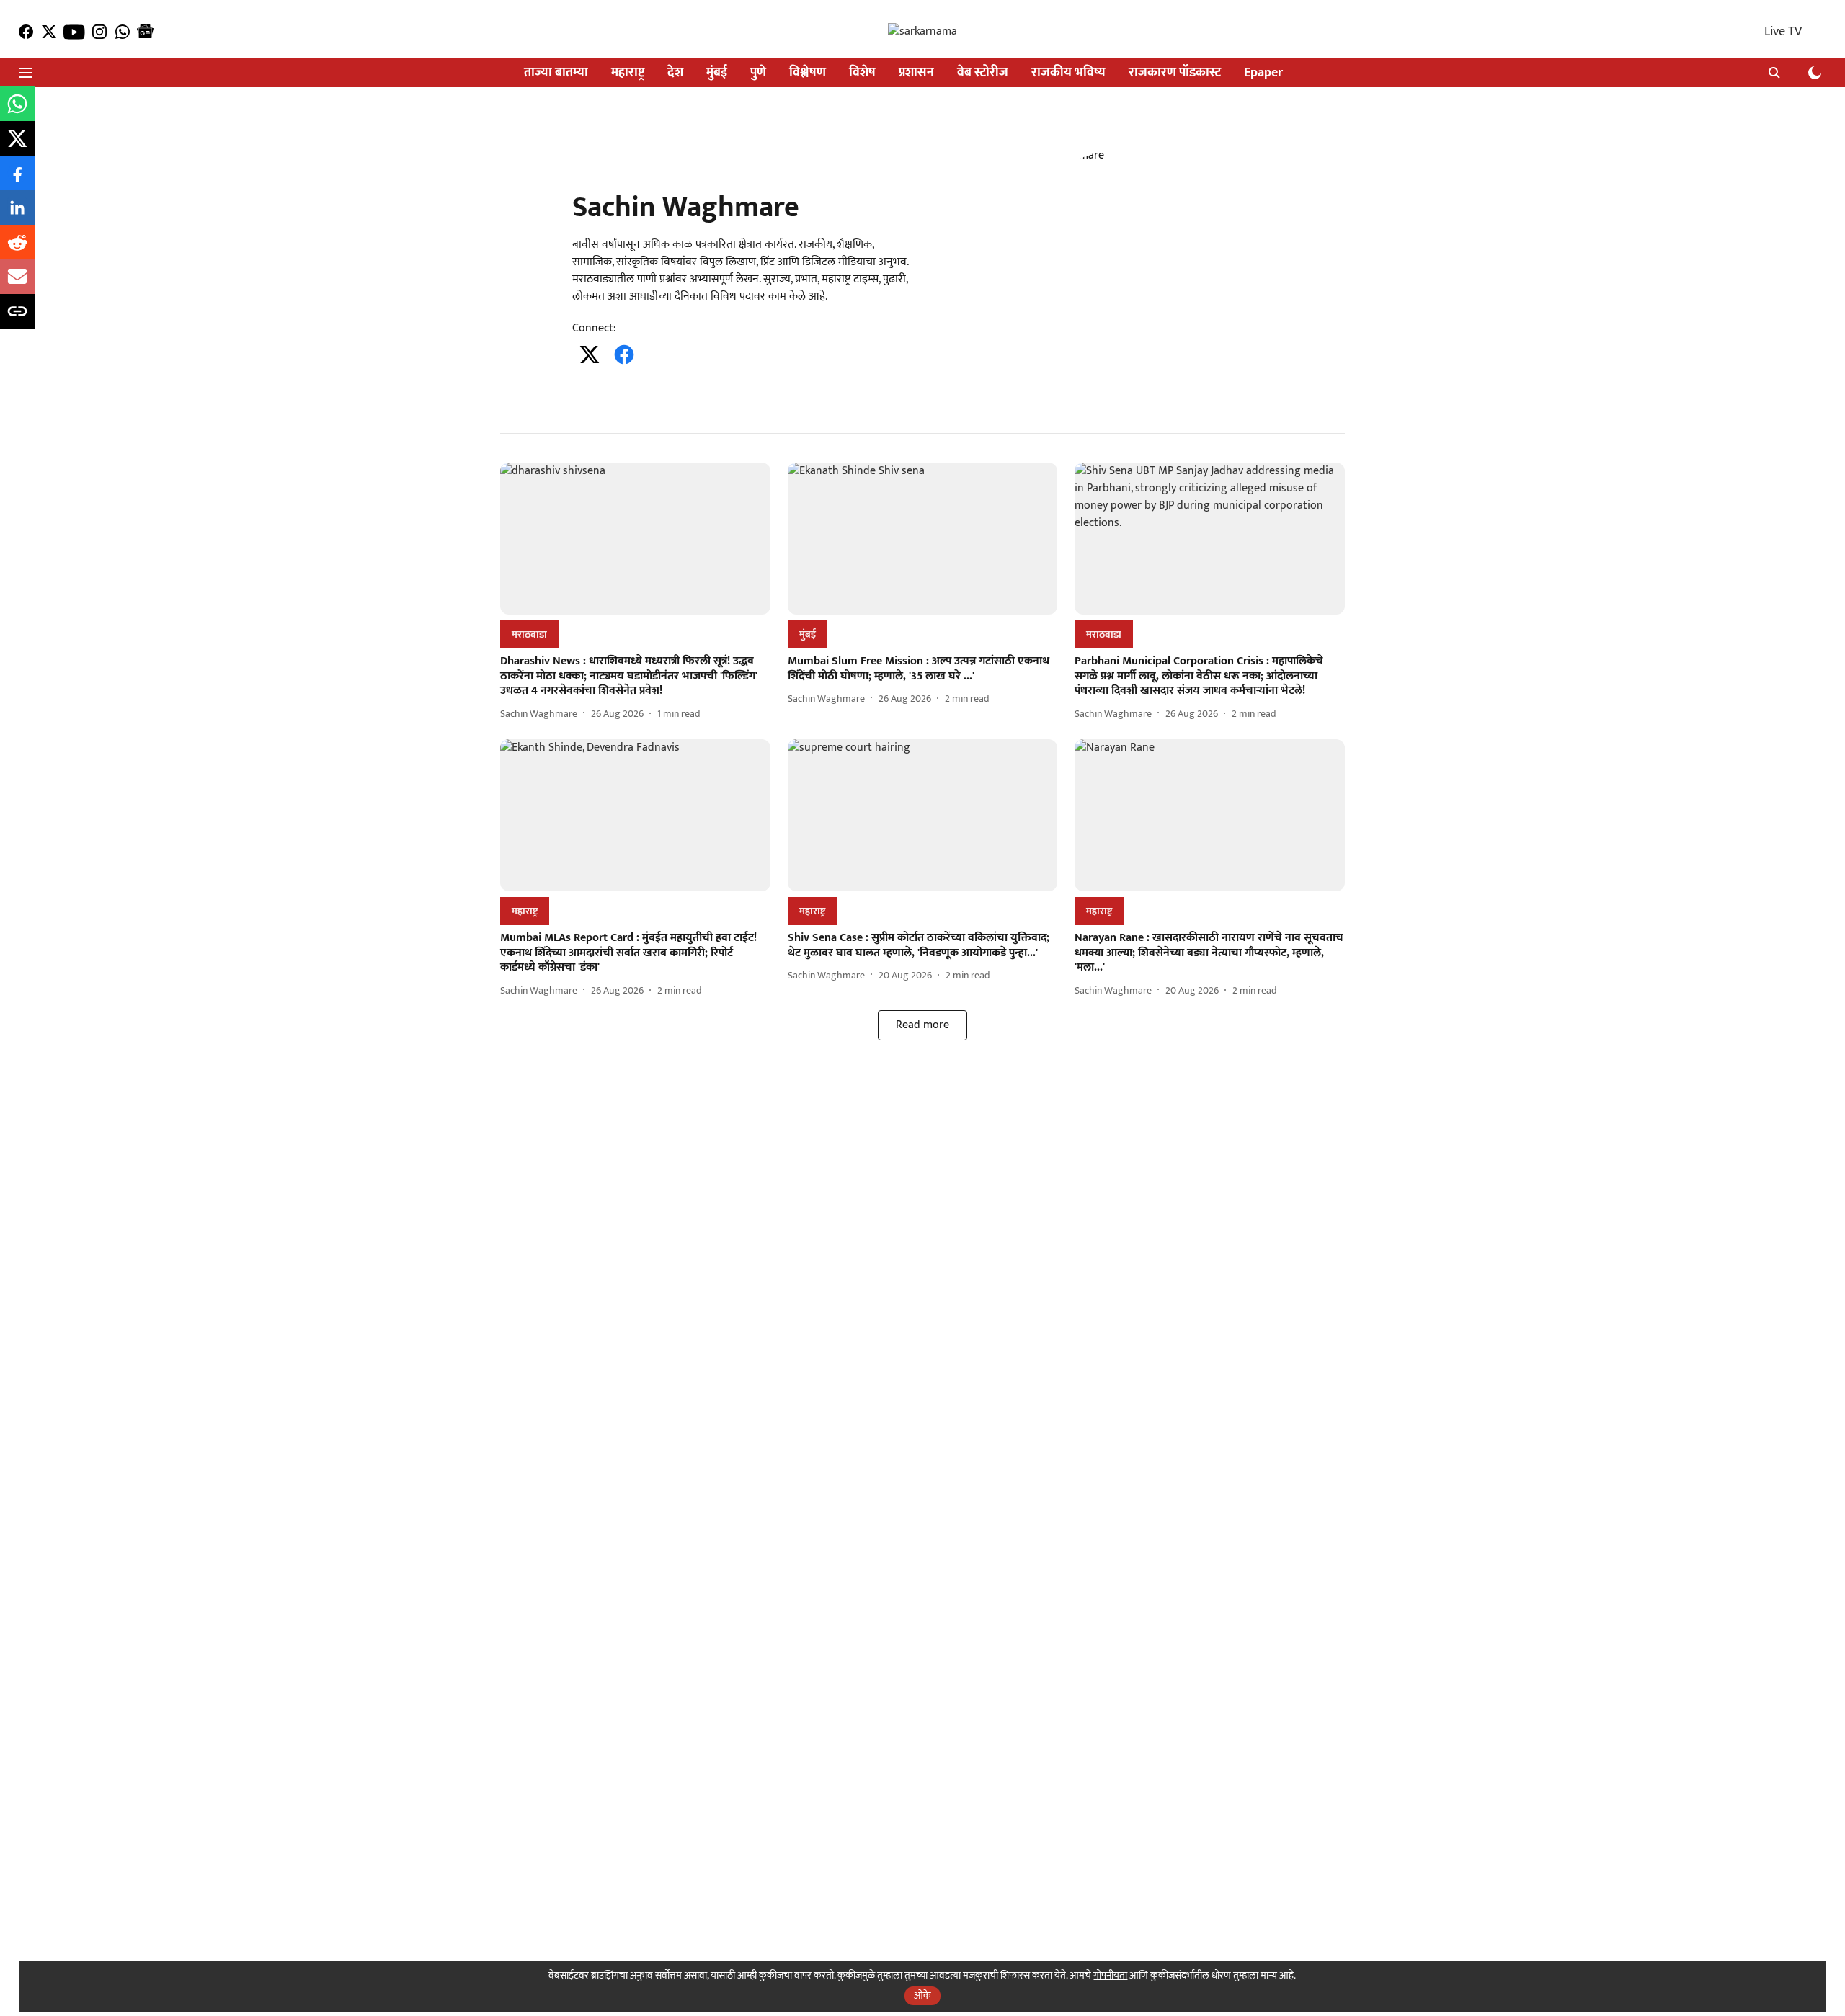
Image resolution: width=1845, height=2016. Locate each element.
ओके (922, 1995)
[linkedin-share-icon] (17, 216)
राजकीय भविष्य (1068, 73)
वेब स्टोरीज (983, 73)
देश (675, 73)
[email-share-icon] (17, 285)
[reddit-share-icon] (17, 250)
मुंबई (717, 73)
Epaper (1263, 73)
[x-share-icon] (17, 147)
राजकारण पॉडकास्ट (1175, 73)
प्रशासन (916, 73)
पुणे (758, 73)
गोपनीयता (1110, 1975)
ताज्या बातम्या (556, 73)
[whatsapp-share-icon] (17, 112)
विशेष (862, 73)
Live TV (1783, 32)
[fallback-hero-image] (635, 539)
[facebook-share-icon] (17, 181)
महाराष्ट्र (628, 73)
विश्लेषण (808, 73)
